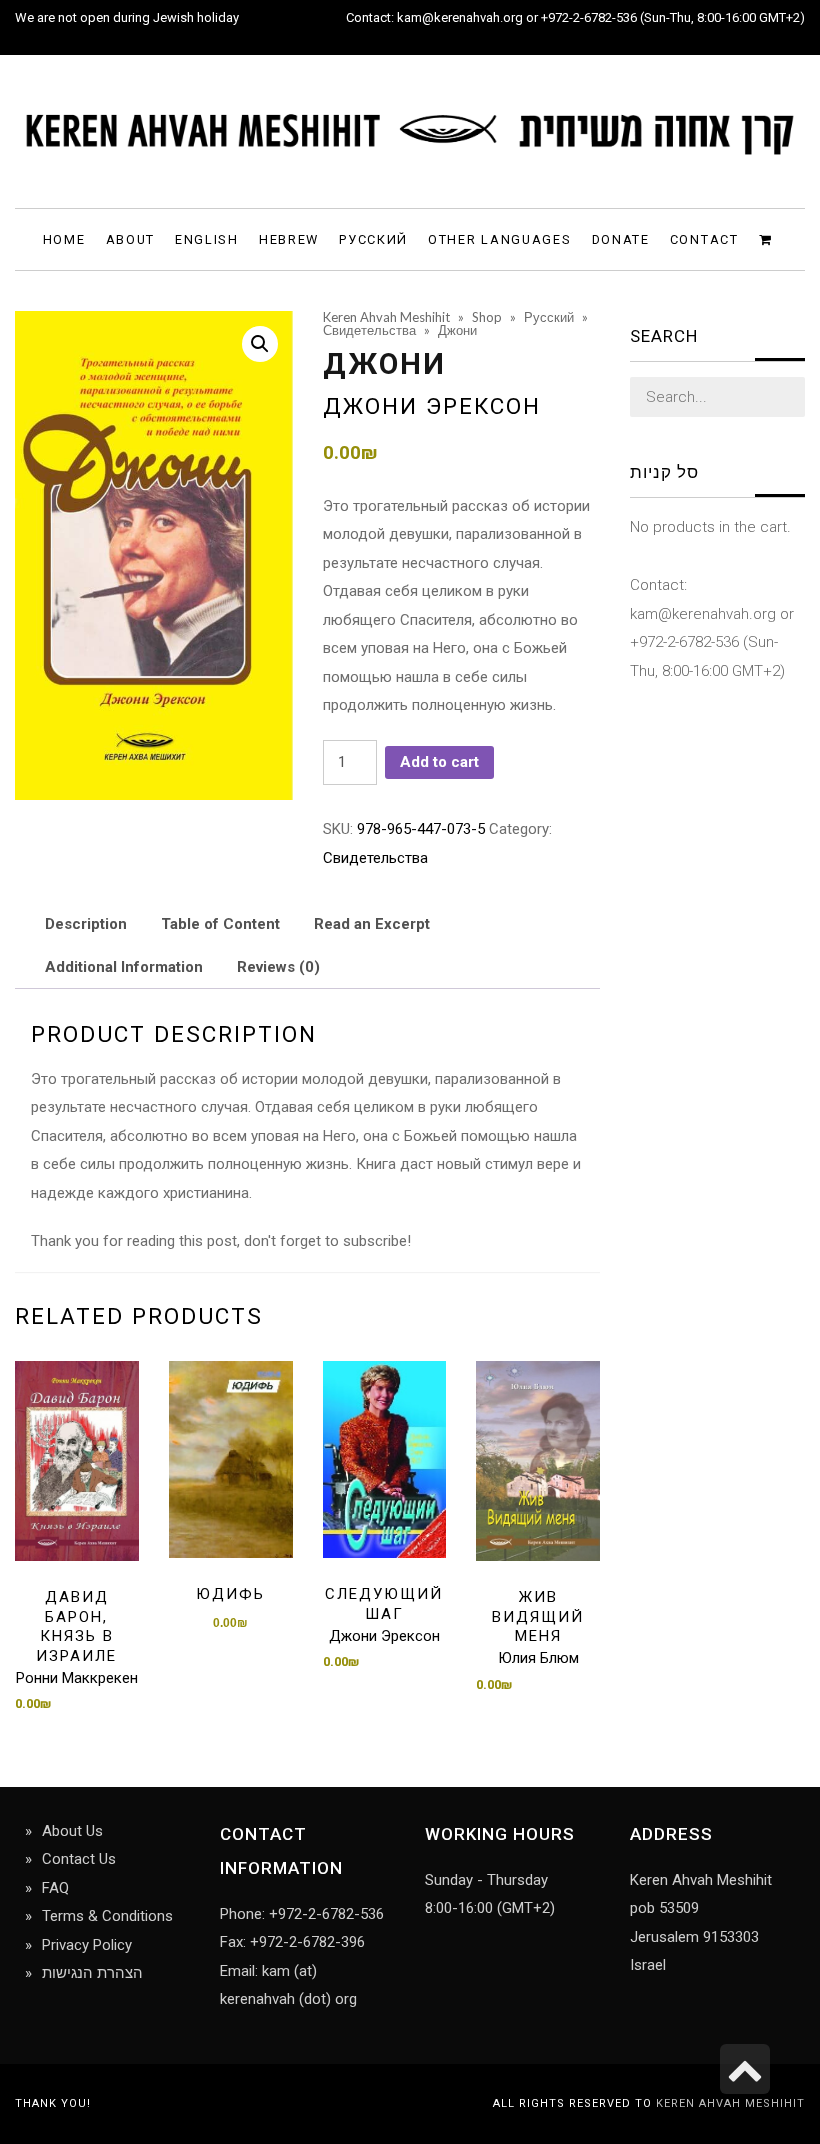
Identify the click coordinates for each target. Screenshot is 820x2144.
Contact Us (79, 1859)
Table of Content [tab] (220, 924)
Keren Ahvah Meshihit (730, 2103)
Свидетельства (375, 858)
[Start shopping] (768, 238)
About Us (72, 1831)
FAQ (55, 1888)
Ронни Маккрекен (77, 1678)
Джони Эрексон (432, 406)
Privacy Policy (87, 1945)
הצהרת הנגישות (92, 1973)
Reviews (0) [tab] (278, 967)
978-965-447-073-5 (421, 829)
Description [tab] (86, 924)
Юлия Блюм (538, 1658)
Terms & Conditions (107, 1916)
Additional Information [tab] (124, 967)
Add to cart (439, 762)
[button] (260, 344)
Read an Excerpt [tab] (372, 924)
